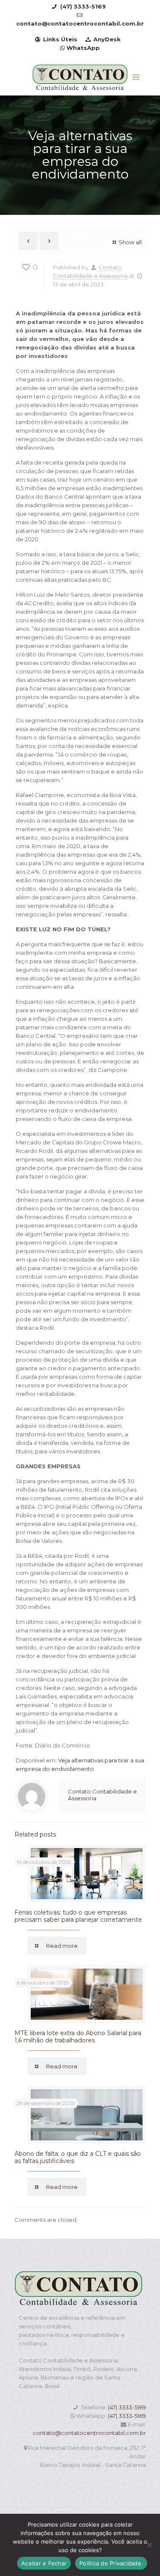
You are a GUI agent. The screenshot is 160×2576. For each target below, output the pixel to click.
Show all (130, 242)
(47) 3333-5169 (127, 2407)
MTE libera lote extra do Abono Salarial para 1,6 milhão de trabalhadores (78, 2037)
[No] (149, 2545)
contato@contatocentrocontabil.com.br (89, 2433)
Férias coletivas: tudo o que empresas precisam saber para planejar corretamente (78, 1916)
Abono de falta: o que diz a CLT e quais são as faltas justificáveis (78, 2157)
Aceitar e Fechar (44, 2563)
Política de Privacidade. (111, 2563)
